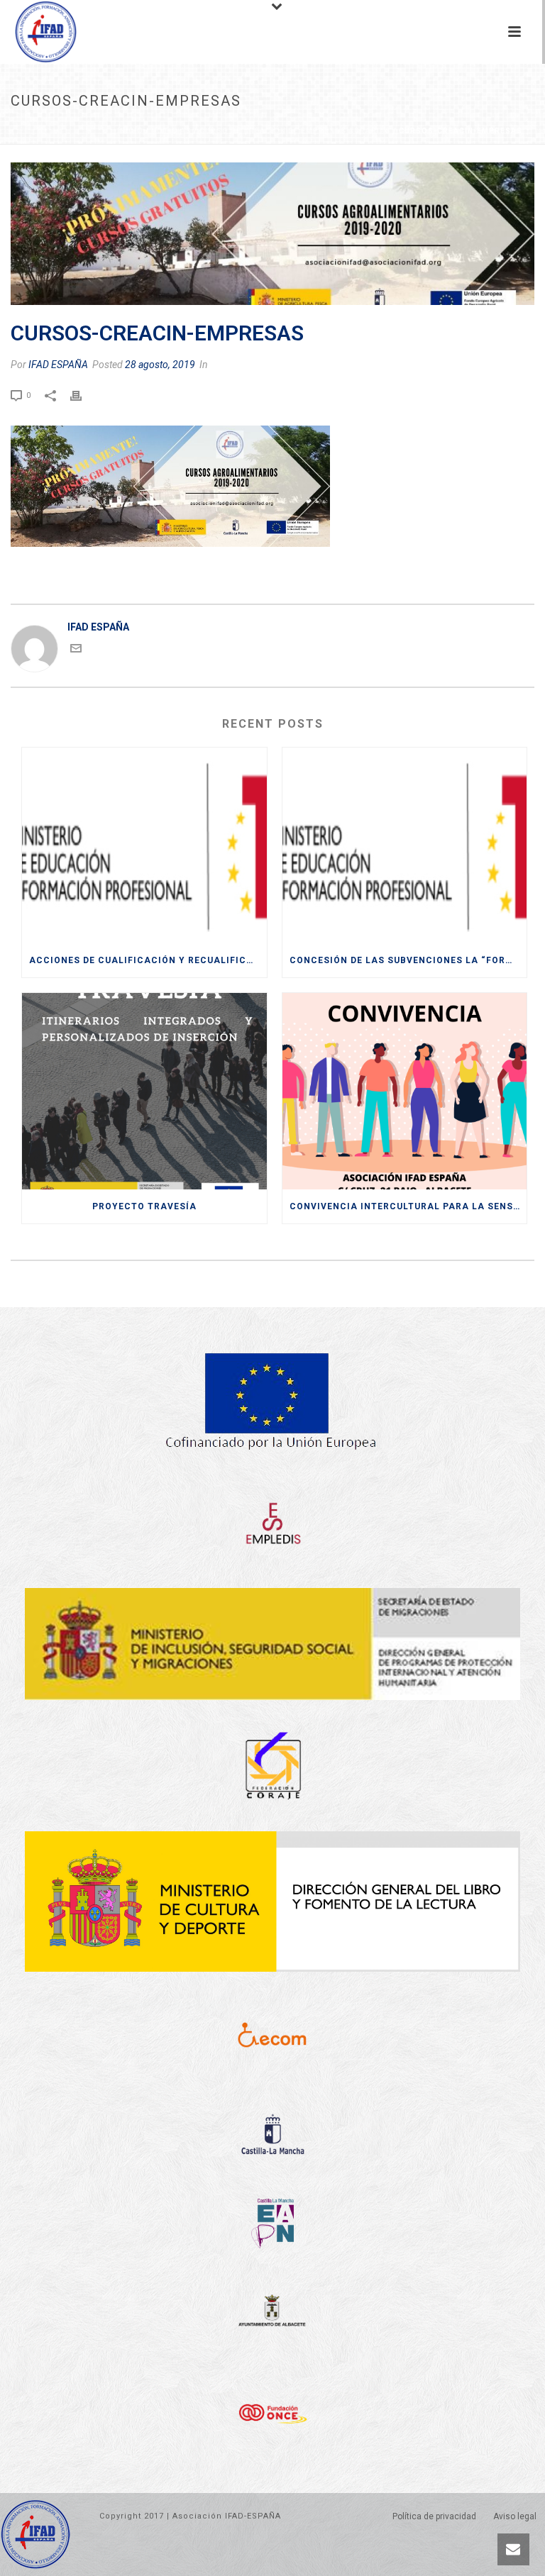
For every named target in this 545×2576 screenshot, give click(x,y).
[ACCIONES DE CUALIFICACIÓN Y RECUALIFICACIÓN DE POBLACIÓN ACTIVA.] (144, 846)
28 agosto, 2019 (160, 365)
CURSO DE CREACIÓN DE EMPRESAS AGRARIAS (295, 131)
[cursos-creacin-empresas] (272, 234)
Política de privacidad (434, 2516)
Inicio (130, 131)
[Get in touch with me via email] (76, 650)
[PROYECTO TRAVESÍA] (144, 1091)
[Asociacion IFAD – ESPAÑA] (32, 32)
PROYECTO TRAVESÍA (144, 1206)
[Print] (83, 394)
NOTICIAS (171, 131)
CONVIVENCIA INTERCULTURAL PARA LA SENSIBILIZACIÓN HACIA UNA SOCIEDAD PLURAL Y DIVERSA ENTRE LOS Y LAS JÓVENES (408, 1206)
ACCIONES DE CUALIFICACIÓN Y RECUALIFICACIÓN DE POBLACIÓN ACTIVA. (148, 960)
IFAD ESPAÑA (58, 365)
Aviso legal (515, 2516)
